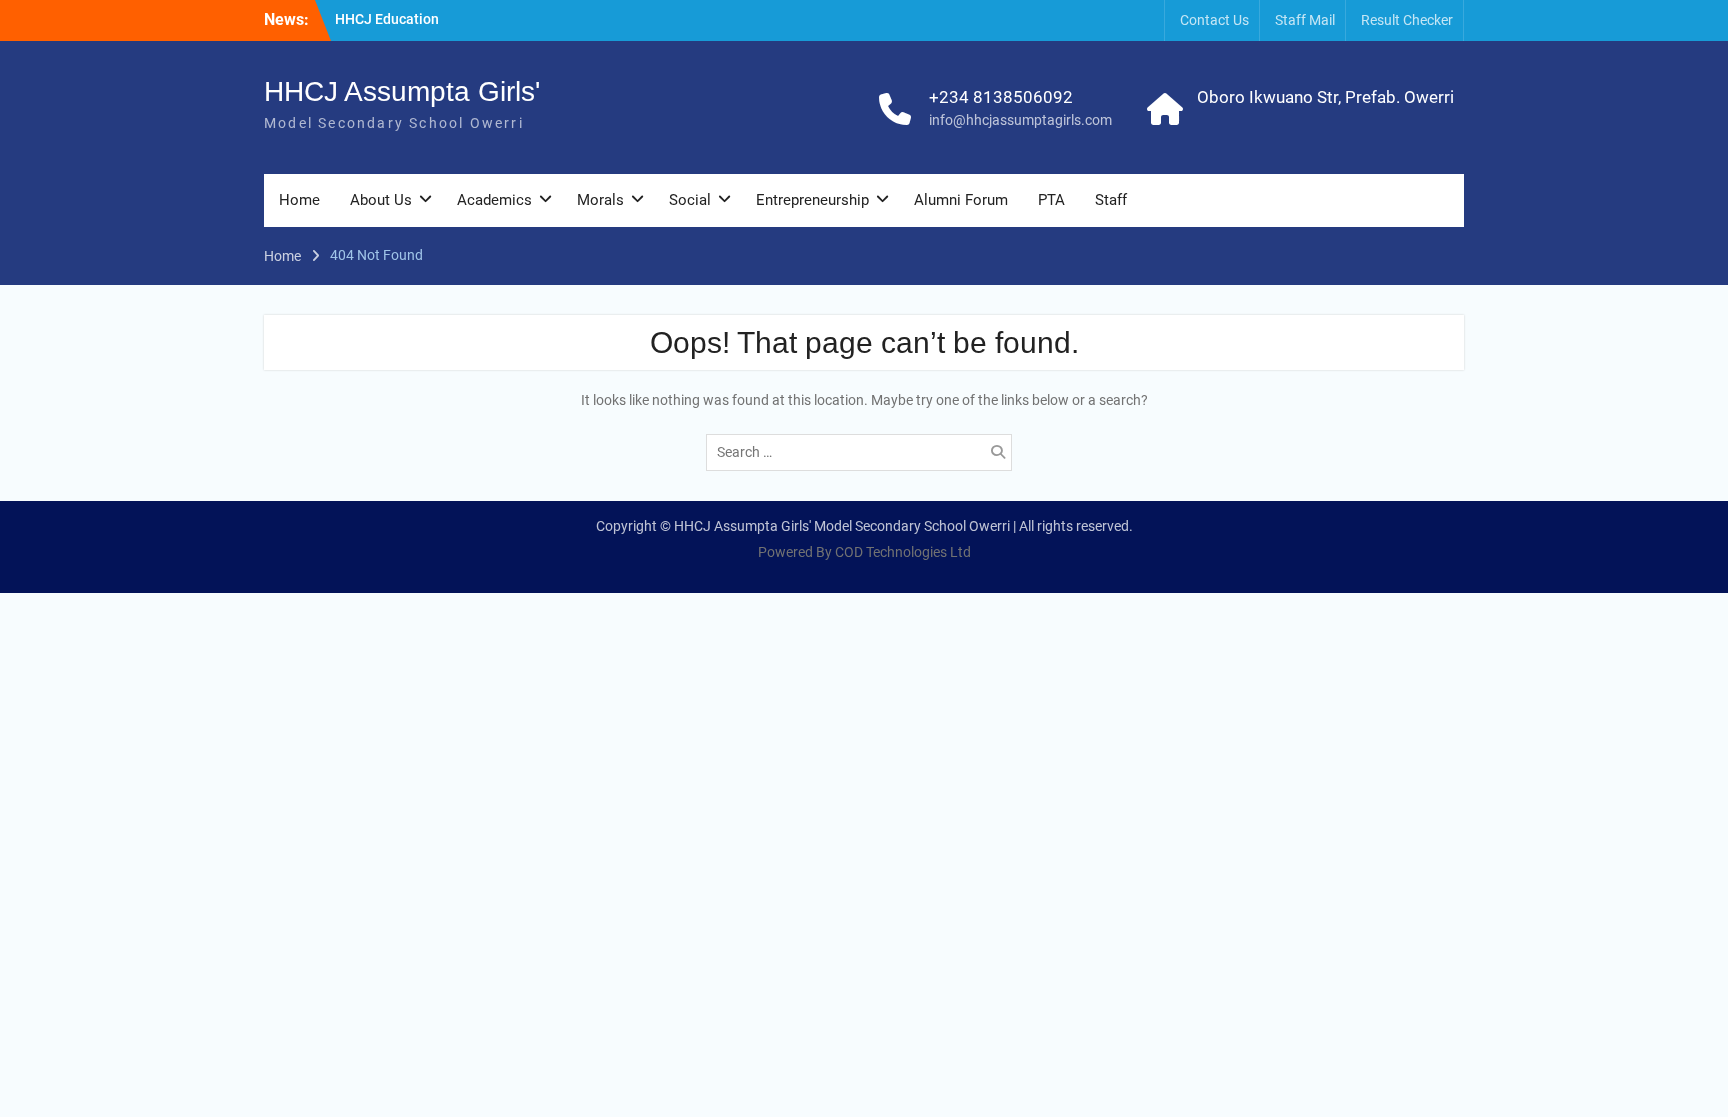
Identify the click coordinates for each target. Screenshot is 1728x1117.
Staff (1111, 200)
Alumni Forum (961, 200)
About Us (381, 200)
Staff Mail (1305, 20)
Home (299, 200)
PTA (1051, 200)
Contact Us (1214, 20)
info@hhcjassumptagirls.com (1020, 120)
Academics (494, 200)
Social (690, 200)
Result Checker (1407, 20)
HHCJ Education (387, 19)
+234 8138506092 (1001, 97)
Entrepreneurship (812, 200)
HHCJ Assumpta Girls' (402, 91)
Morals (600, 200)
